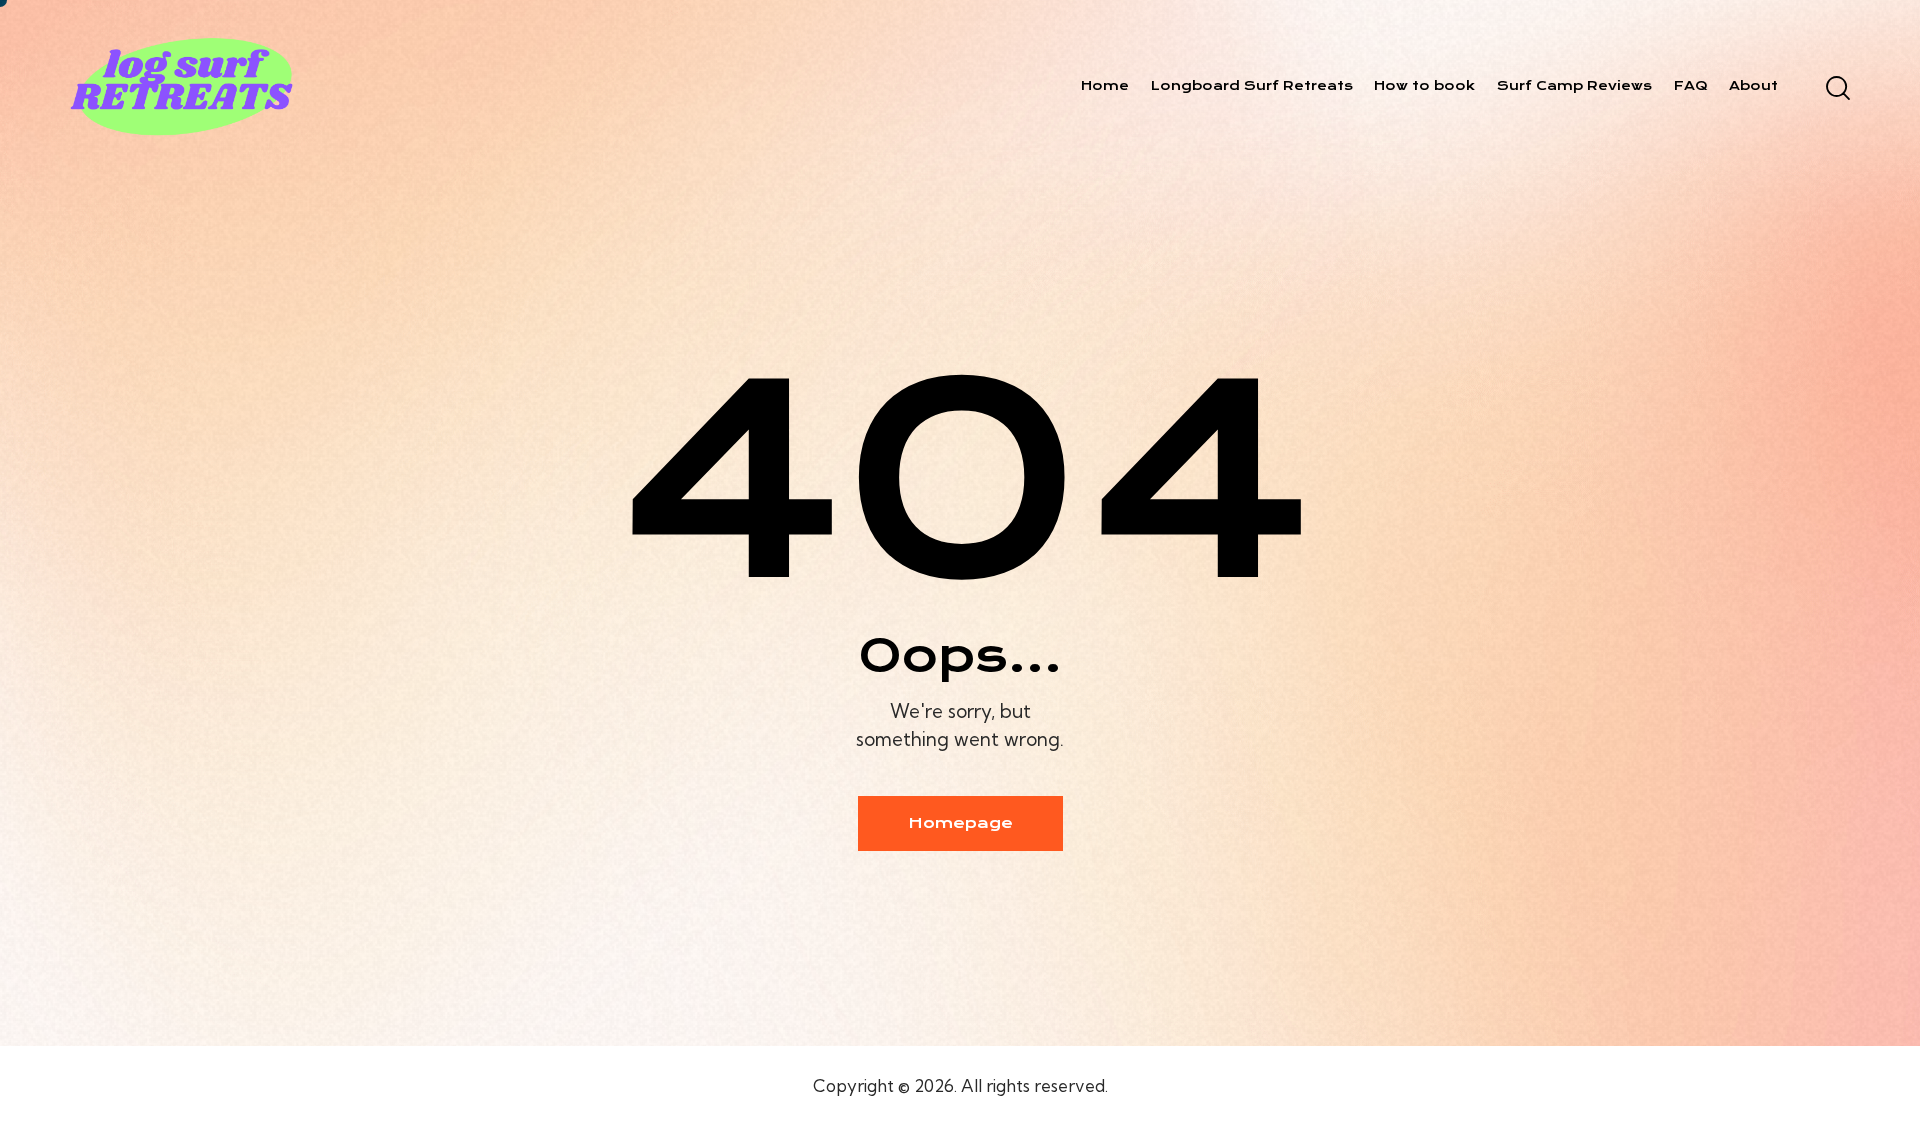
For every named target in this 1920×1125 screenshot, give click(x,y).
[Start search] (1836, 88)
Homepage (960, 823)
